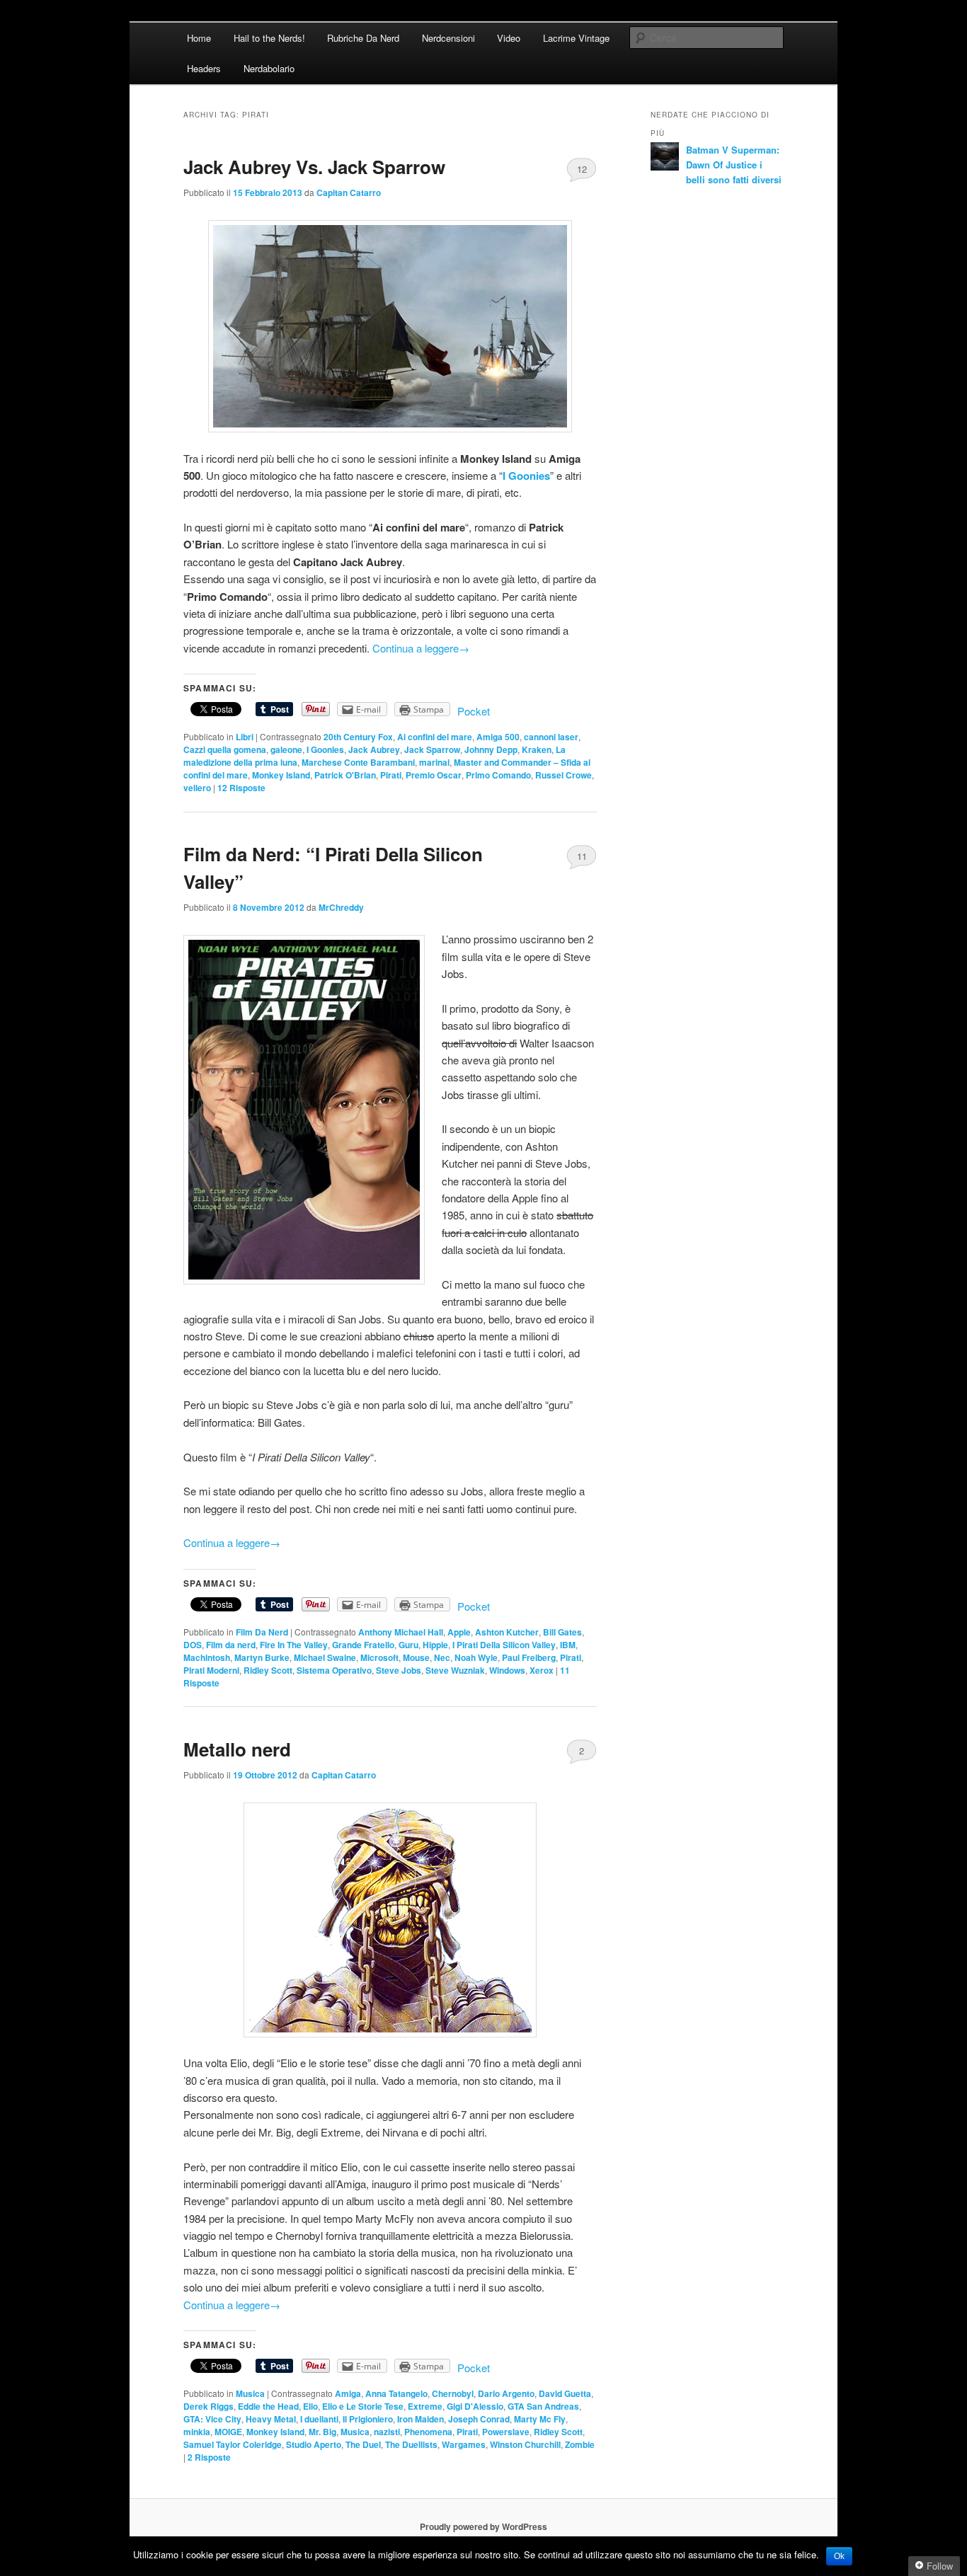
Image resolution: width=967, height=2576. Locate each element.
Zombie (580, 2444)
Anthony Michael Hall (401, 1632)
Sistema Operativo (334, 1670)
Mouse (416, 1657)
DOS (193, 1645)
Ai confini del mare (435, 737)
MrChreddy (341, 907)
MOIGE (228, 2432)
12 (582, 169)
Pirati (391, 775)
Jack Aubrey (374, 749)
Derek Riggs (208, 2406)
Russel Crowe (563, 775)
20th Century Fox (358, 737)
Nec (442, 1657)
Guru (408, 1645)
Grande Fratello (363, 1645)
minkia (197, 2432)
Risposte (241, 788)
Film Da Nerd (262, 1632)
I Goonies (325, 749)
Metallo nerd (237, 1749)
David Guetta (565, 2393)
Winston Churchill (525, 2444)
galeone (286, 749)
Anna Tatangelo (396, 2393)
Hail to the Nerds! (269, 38)
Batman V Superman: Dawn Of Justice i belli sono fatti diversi (734, 165)
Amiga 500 (498, 737)
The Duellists (411, 2444)
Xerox (542, 1670)
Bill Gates (562, 1632)
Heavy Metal (271, 2419)
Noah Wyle (476, 1657)
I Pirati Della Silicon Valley (504, 1645)
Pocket (474, 711)
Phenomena (428, 2432)
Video (509, 38)
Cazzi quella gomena (225, 749)
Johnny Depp (491, 749)
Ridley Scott (268, 1670)
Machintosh (207, 1657)
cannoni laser (551, 737)
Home (199, 38)
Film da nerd (231, 1645)
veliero (197, 788)
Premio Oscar (434, 775)
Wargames (464, 2444)
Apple (459, 1632)
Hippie (435, 1645)
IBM (568, 1645)
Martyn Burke (262, 1657)
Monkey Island (281, 775)
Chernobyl (453, 2393)
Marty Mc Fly (540, 2419)
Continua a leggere (421, 648)
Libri (245, 737)
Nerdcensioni (448, 38)
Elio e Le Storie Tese (363, 2406)
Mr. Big (322, 2432)
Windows (507, 1670)
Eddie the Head (268, 2406)
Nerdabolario (269, 68)
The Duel (363, 2444)
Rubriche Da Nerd (363, 38)
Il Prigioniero (368, 2419)
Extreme (425, 2406)
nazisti (387, 2432)
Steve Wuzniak (455, 1670)
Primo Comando (498, 775)
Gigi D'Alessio (475, 2406)
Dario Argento (506, 2393)
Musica (250, 2393)
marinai (434, 762)
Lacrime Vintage (576, 38)
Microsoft (379, 1657)
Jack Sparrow (432, 749)
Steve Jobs (399, 1670)
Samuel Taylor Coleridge (233, 2444)
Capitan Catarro (349, 192)
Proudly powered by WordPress (483, 2526)
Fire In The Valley (294, 1645)
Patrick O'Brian (345, 775)
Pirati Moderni (211, 1670)
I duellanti (319, 2419)
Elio (310, 2406)
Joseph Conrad (479, 2419)
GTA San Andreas (543, 2406)
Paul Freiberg (529, 1657)
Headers (204, 68)
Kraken (537, 749)
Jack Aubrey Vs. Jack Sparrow (314, 167)
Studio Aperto (314, 2444)
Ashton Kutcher (507, 1632)
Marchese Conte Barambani (358, 762)
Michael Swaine (325, 1657)
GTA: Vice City (212, 2419)
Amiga (348, 2393)
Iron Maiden (420, 2419)
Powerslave (506, 2432)
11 (582, 856)
